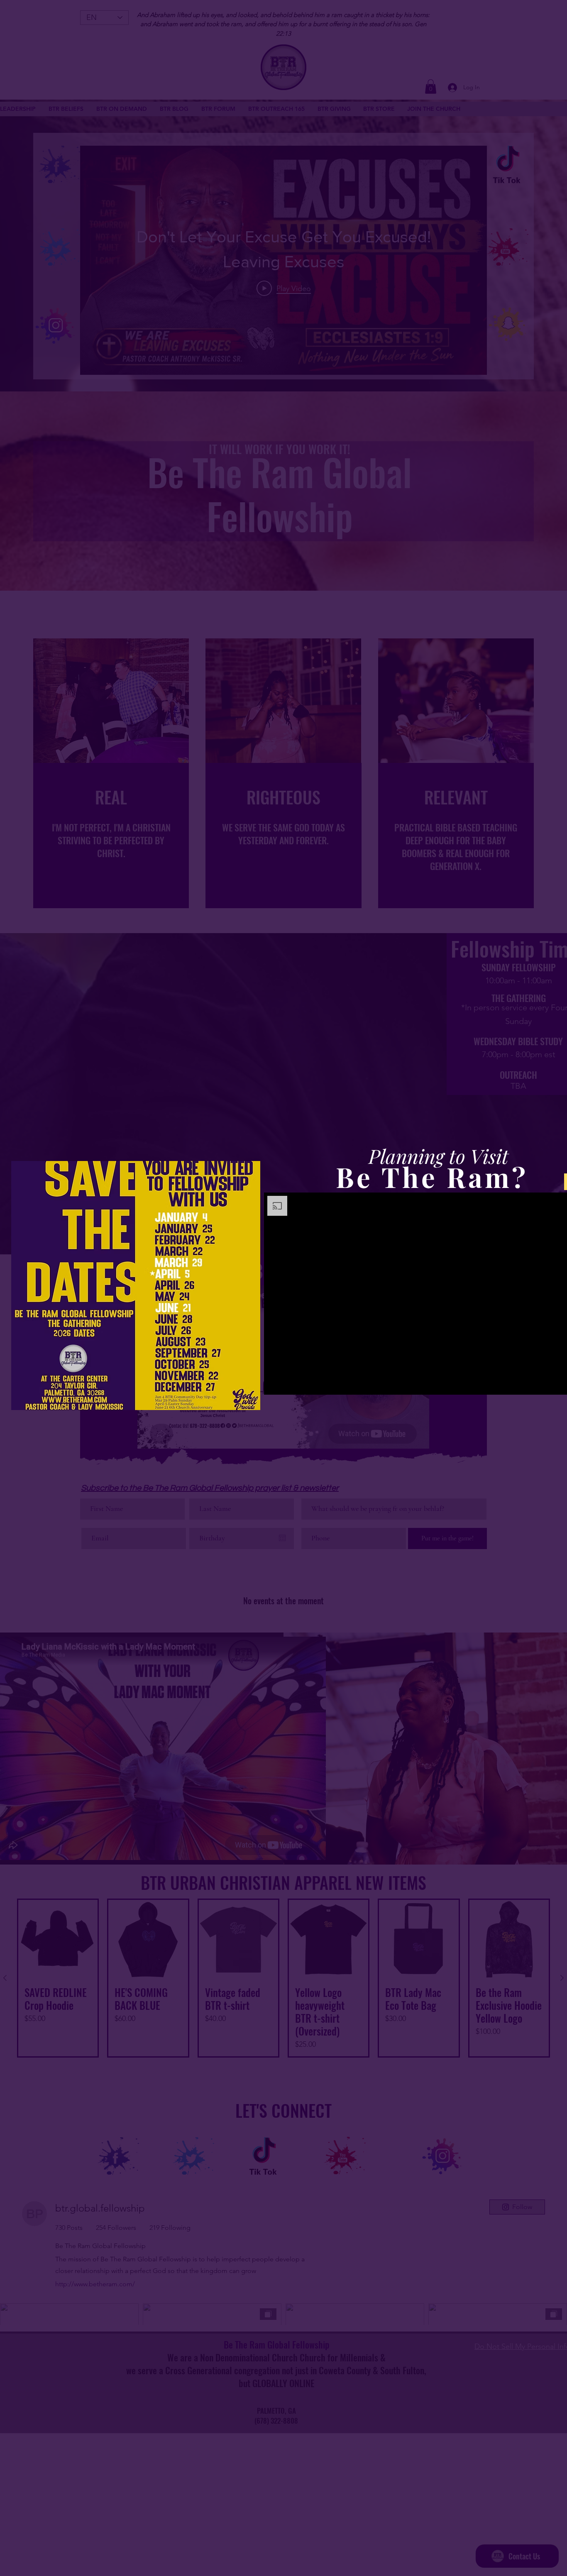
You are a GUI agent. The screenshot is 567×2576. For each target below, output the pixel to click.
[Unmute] (289, 1383)
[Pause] (275, 1383)
